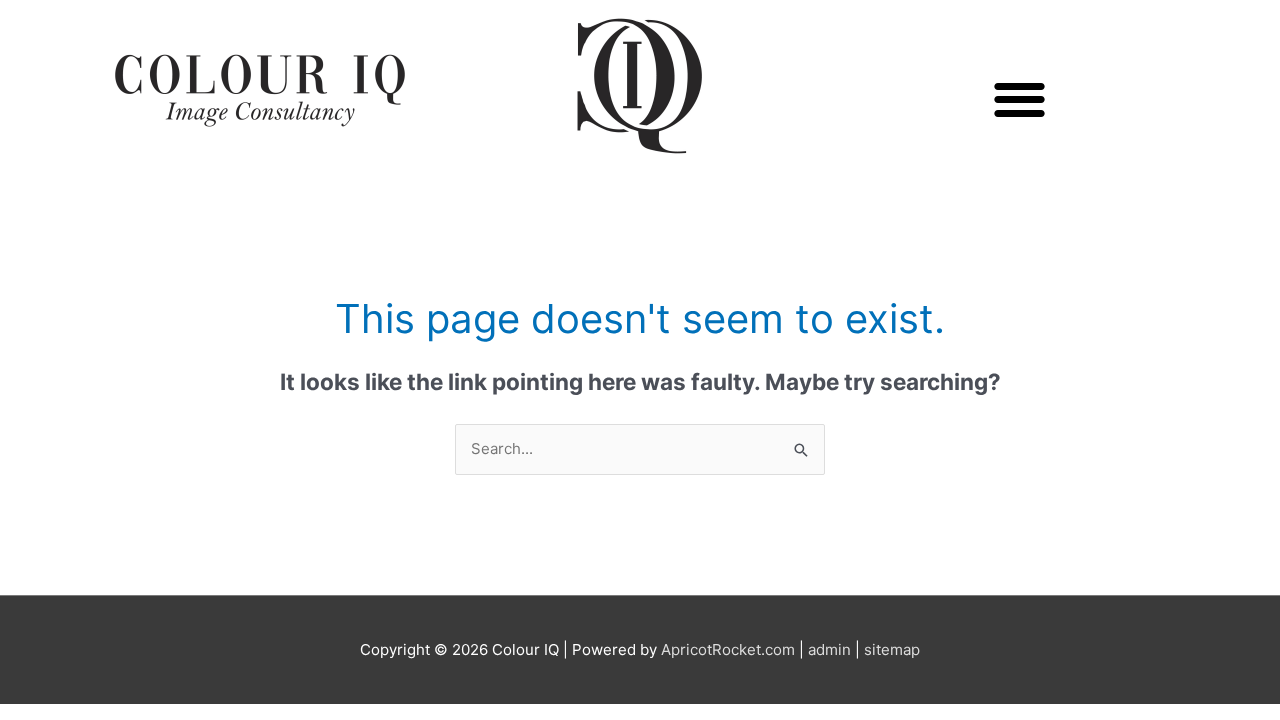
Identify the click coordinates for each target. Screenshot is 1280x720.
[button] (1020, 99)
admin (829, 649)
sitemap (892, 649)
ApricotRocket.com (728, 649)
